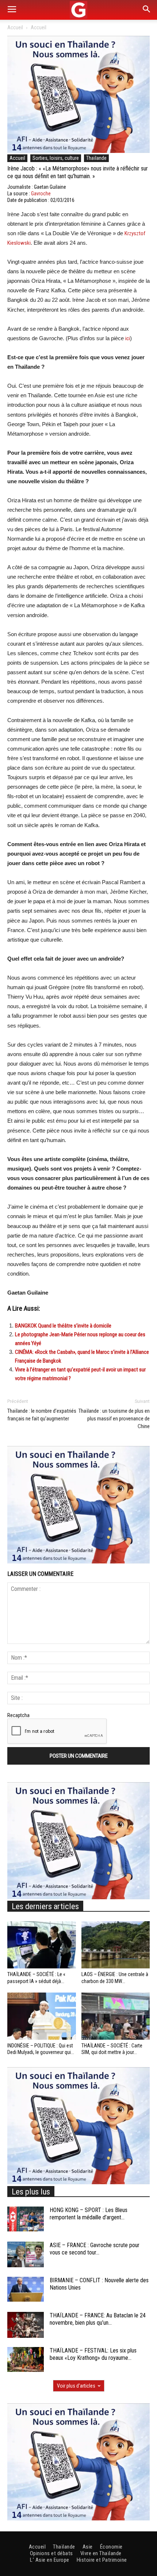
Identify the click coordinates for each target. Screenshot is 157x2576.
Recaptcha (18, 1715)
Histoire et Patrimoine (102, 2560)
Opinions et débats (51, 2553)
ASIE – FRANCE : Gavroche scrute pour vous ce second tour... (95, 2249)
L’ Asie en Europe (50, 2560)
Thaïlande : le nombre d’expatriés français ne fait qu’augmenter (42, 1415)
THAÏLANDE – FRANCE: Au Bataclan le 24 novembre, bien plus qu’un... (98, 2319)
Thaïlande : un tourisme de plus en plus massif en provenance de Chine (114, 1419)
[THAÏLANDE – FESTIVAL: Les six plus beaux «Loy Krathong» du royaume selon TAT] (26, 2360)
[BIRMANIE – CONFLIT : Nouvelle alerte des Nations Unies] (26, 2289)
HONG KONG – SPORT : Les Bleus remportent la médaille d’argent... (89, 2214)
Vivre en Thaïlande (101, 2553)
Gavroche (41, 194)
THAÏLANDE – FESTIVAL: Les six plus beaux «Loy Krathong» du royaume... (93, 2354)
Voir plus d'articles (76, 2386)
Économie (111, 2547)
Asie (88, 2547)
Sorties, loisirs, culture (56, 158)
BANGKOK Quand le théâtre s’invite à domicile (63, 1326)
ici (128, 338)
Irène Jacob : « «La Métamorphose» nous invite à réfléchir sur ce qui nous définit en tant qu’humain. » (78, 172)
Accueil (15, 27)
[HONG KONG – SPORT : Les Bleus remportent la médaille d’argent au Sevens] (26, 2219)
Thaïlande (96, 158)
